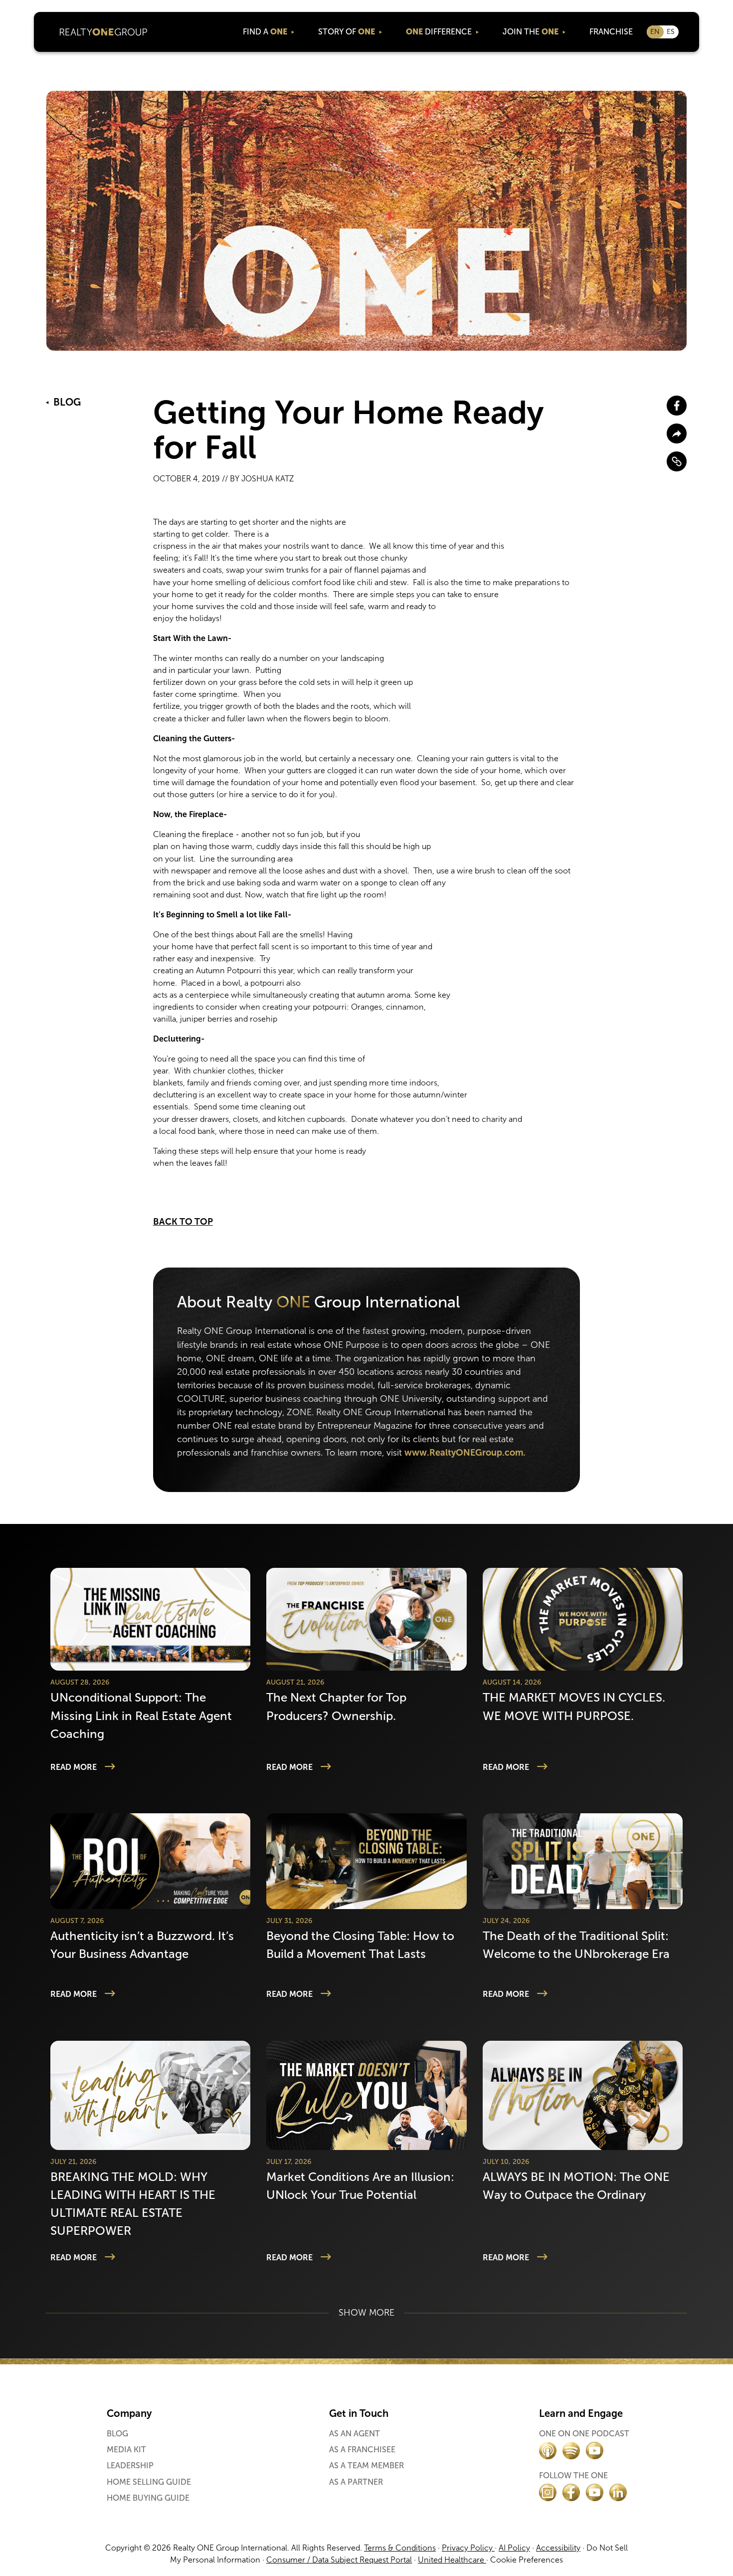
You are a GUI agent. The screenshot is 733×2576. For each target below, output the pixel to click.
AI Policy (514, 2548)
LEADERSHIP (130, 2466)
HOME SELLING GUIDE (149, 2482)
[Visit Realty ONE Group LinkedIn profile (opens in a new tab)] (618, 2492)
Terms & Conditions (400, 2548)
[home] (104, 32)
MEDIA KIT (126, 2450)
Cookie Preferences (527, 2560)
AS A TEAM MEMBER (366, 2466)
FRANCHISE (611, 32)
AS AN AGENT (355, 2434)
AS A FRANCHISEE (362, 2450)
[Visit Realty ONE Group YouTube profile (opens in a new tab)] (595, 2492)
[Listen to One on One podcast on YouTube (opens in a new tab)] (595, 2451)
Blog (117, 2434)
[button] (268, 32)
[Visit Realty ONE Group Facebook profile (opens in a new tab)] (571, 2492)
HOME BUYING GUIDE (148, 2498)
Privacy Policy (468, 2548)
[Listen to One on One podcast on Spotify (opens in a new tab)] (571, 2451)
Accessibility (558, 2548)
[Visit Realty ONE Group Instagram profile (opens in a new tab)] (548, 2492)
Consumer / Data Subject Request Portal (339, 2560)
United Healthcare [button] (452, 2560)
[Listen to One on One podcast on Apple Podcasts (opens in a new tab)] (548, 2451)
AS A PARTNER (356, 2482)
